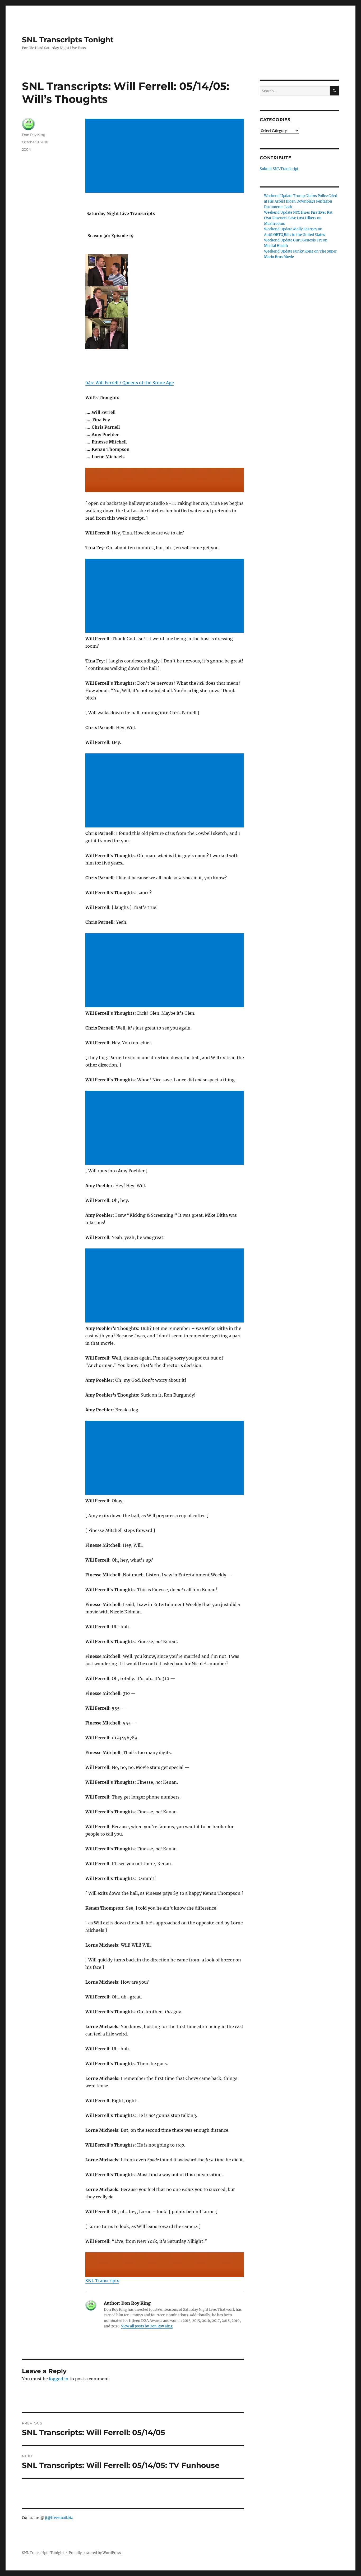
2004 (26, 149)
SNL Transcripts (102, 2281)
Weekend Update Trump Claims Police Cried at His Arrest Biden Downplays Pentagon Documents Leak (301, 201)
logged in (59, 2379)
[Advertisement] (166, 156)
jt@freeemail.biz (59, 2518)
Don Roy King (34, 135)
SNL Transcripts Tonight (68, 40)
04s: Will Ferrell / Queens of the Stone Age (130, 383)
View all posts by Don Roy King (147, 2326)
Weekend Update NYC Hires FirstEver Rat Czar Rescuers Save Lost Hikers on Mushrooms (298, 218)
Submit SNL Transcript (279, 169)
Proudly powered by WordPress (95, 2553)
